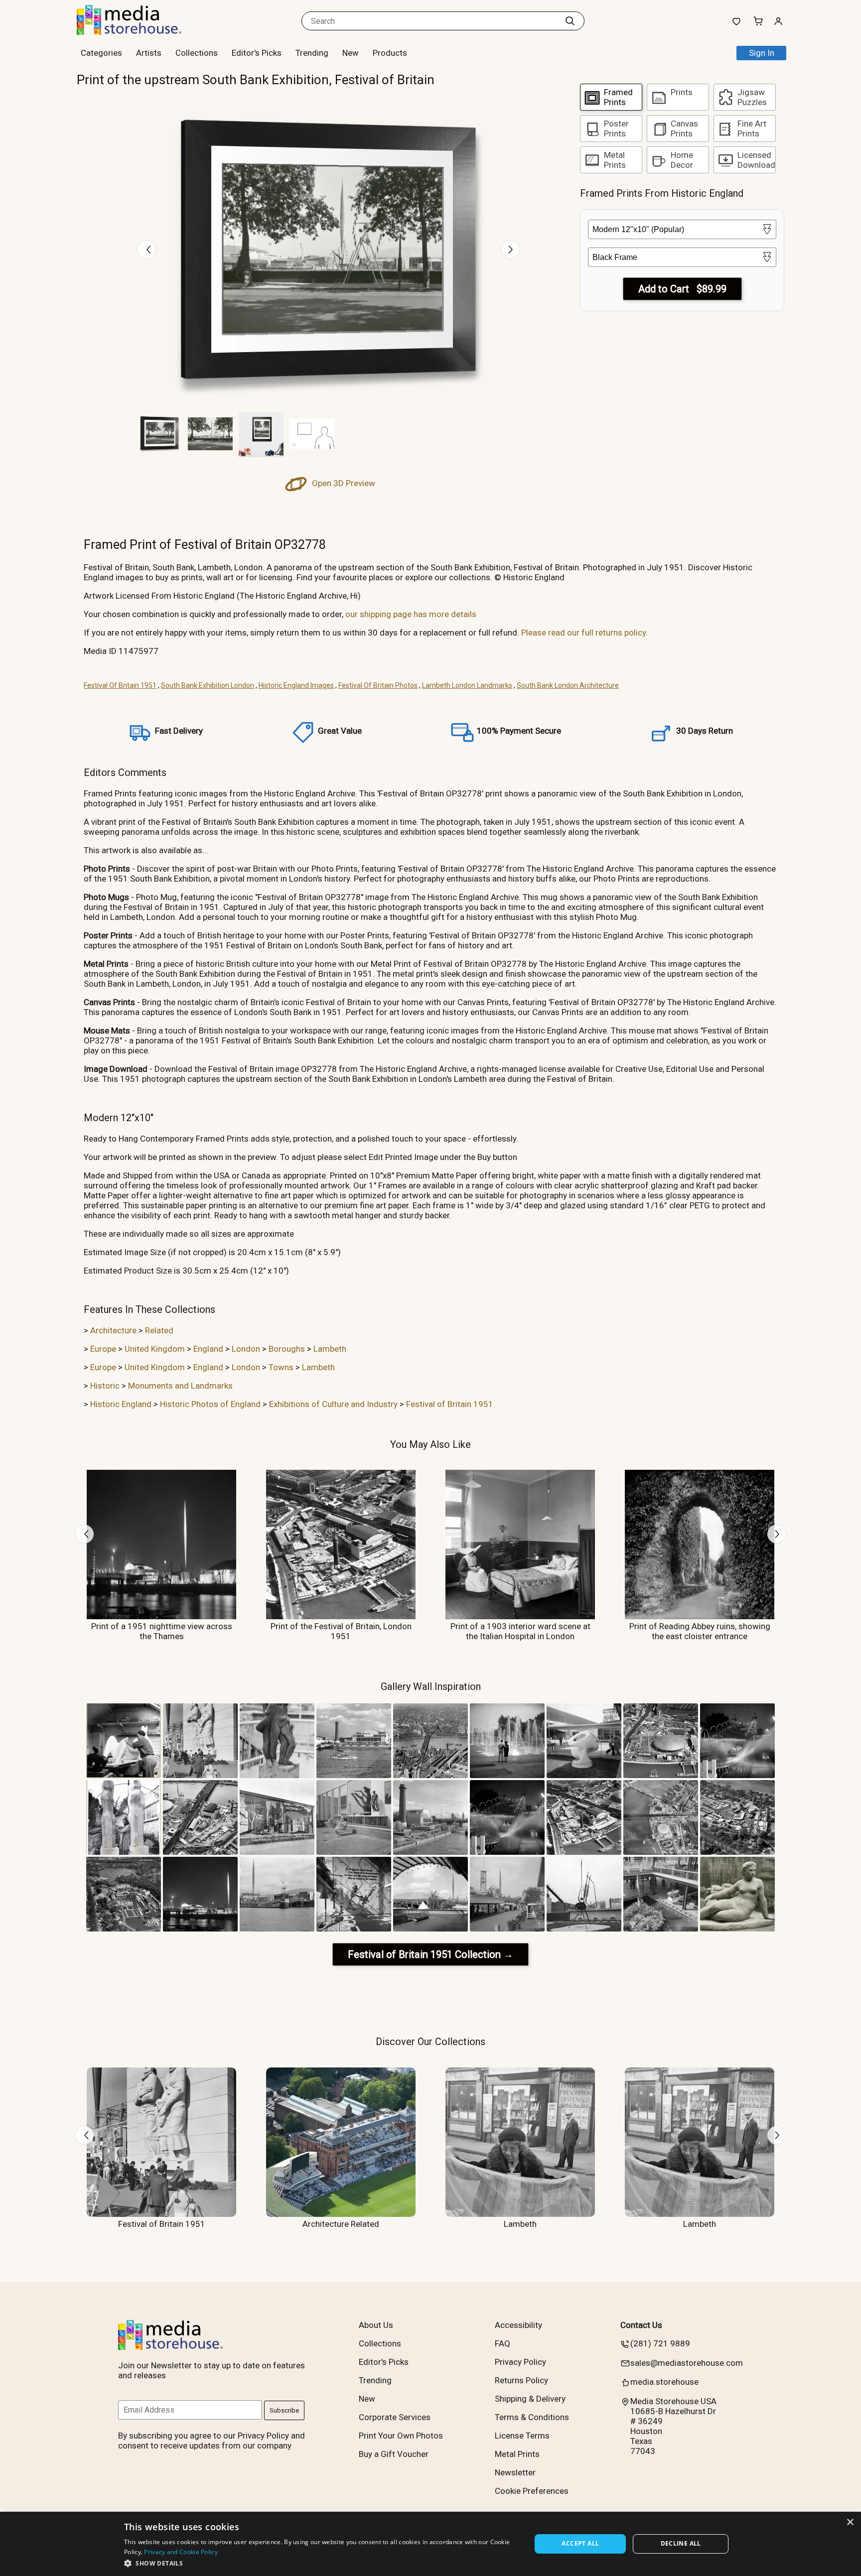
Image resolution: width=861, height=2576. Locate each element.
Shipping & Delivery (530, 2399)
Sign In (762, 53)
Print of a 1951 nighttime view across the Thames (162, 1631)
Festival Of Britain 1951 (120, 685)
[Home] (139, 32)
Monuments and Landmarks (180, 1386)
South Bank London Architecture (568, 685)
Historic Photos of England (210, 1404)
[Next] (510, 250)
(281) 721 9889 (660, 2343)
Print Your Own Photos (401, 2436)
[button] (322, 2563)
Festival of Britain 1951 (450, 1404)
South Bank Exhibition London (208, 685)
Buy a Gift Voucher (394, 2454)
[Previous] (146, 250)
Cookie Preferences (532, 2491)
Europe (103, 1349)
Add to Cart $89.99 (682, 289)
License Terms (522, 2436)
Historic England (121, 1404)
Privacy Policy (520, 2362)
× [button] (850, 2522)
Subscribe (284, 2410)
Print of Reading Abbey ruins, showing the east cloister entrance (700, 1631)
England (208, 1349)
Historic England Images (296, 685)
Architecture (113, 1330)
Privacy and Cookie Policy (181, 2552)
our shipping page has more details (411, 614)
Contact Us (641, 2325)
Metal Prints (517, 2454)
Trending (312, 53)
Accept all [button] (580, 2543)
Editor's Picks (257, 53)
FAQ (502, 2343)
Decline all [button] (681, 2543)
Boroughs (287, 1349)
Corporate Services (395, 2417)
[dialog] (430, 2544)
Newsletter (515, 2472)
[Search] (570, 21)
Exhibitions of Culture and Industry (333, 1404)
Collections (197, 53)
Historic (105, 1386)
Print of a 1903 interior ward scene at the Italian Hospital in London (520, 1631)
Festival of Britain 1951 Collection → (430, 1954)
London (246, 1349)
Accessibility (518, 2325)
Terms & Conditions (532, 2417)
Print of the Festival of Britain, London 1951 (341, 1631)
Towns (281, 1367)
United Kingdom (155, 1349)
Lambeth (330, 1349)
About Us (376, 2325)
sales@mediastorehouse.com (687, 2363)
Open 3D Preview (343, 483)
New (351, 53)
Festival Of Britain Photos (378, 685)
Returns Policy (521, 2380)
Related (159, 1330)
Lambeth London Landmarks (467, 685)
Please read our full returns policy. (584, 633)
